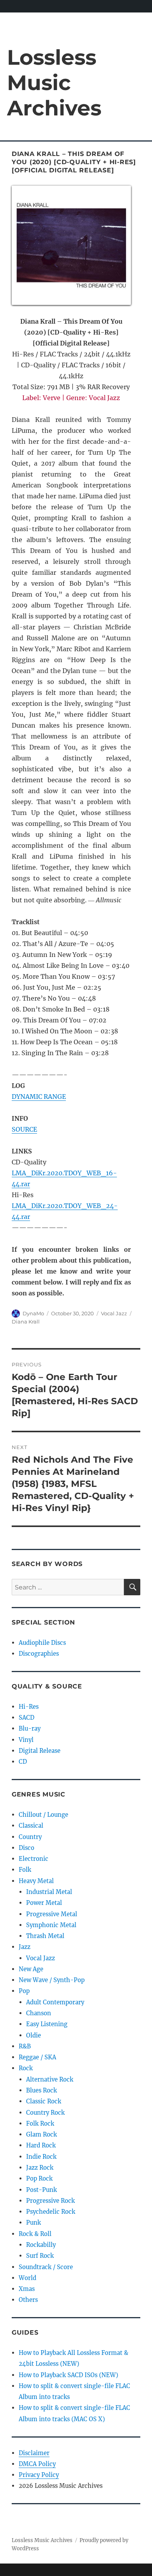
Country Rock (45, 2113)
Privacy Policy (39, 2475)
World (27, 2278)
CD (23, 1762)
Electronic (34, 1859)
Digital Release (40, 1751)
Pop (24, 1991)
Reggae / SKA (37, 2057)
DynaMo (33, 1313)
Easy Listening (47, 2024)
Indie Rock (41, 2157)
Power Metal (44, 1903)
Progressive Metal (52, 1914)
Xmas (27, 2289)
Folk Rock (40, 2123)
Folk (25, 1870)
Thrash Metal (45, 1936)
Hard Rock (41, 2145)
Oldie (34, 2035)
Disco (27, 1848)
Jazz (25, 1947)
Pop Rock (39, 2178)
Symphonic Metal (51, 1925)
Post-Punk (42, 2190)
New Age (31, 1969)
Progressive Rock (50, 2201)
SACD (27, 1718)
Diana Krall (26, 1322)
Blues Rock (42, 2090)
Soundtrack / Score (46, 2267)
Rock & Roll (35, 2234)
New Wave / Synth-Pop (52, 1980)
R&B (25, 2046)
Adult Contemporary (55, 2002)
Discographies (39, 1654)
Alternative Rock (50, 2079)
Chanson (39, 2013)
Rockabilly (41, 2245)
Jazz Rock (40, 2168)
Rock (26, 2068)
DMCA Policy (37, 2464)
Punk (34, 2223)
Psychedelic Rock (51, 2212)
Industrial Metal (49, 1892)
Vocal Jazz (114, 1313)
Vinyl (26, 1740)
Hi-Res (29, 1707)
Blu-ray (30, 1728)
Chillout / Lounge (43, 1815)
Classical (31, 1826)
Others (28, 2300)
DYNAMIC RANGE (39, 1097)
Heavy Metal (36, 1881)
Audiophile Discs (42, 1643)
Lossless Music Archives (54, 82)
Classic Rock (44, 2101)
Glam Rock (42, 2134)
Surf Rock (40, 2256)
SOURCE (24, 1129)
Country (30, 1837)
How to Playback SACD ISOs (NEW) (68, 2375)
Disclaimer (34, 2453)
